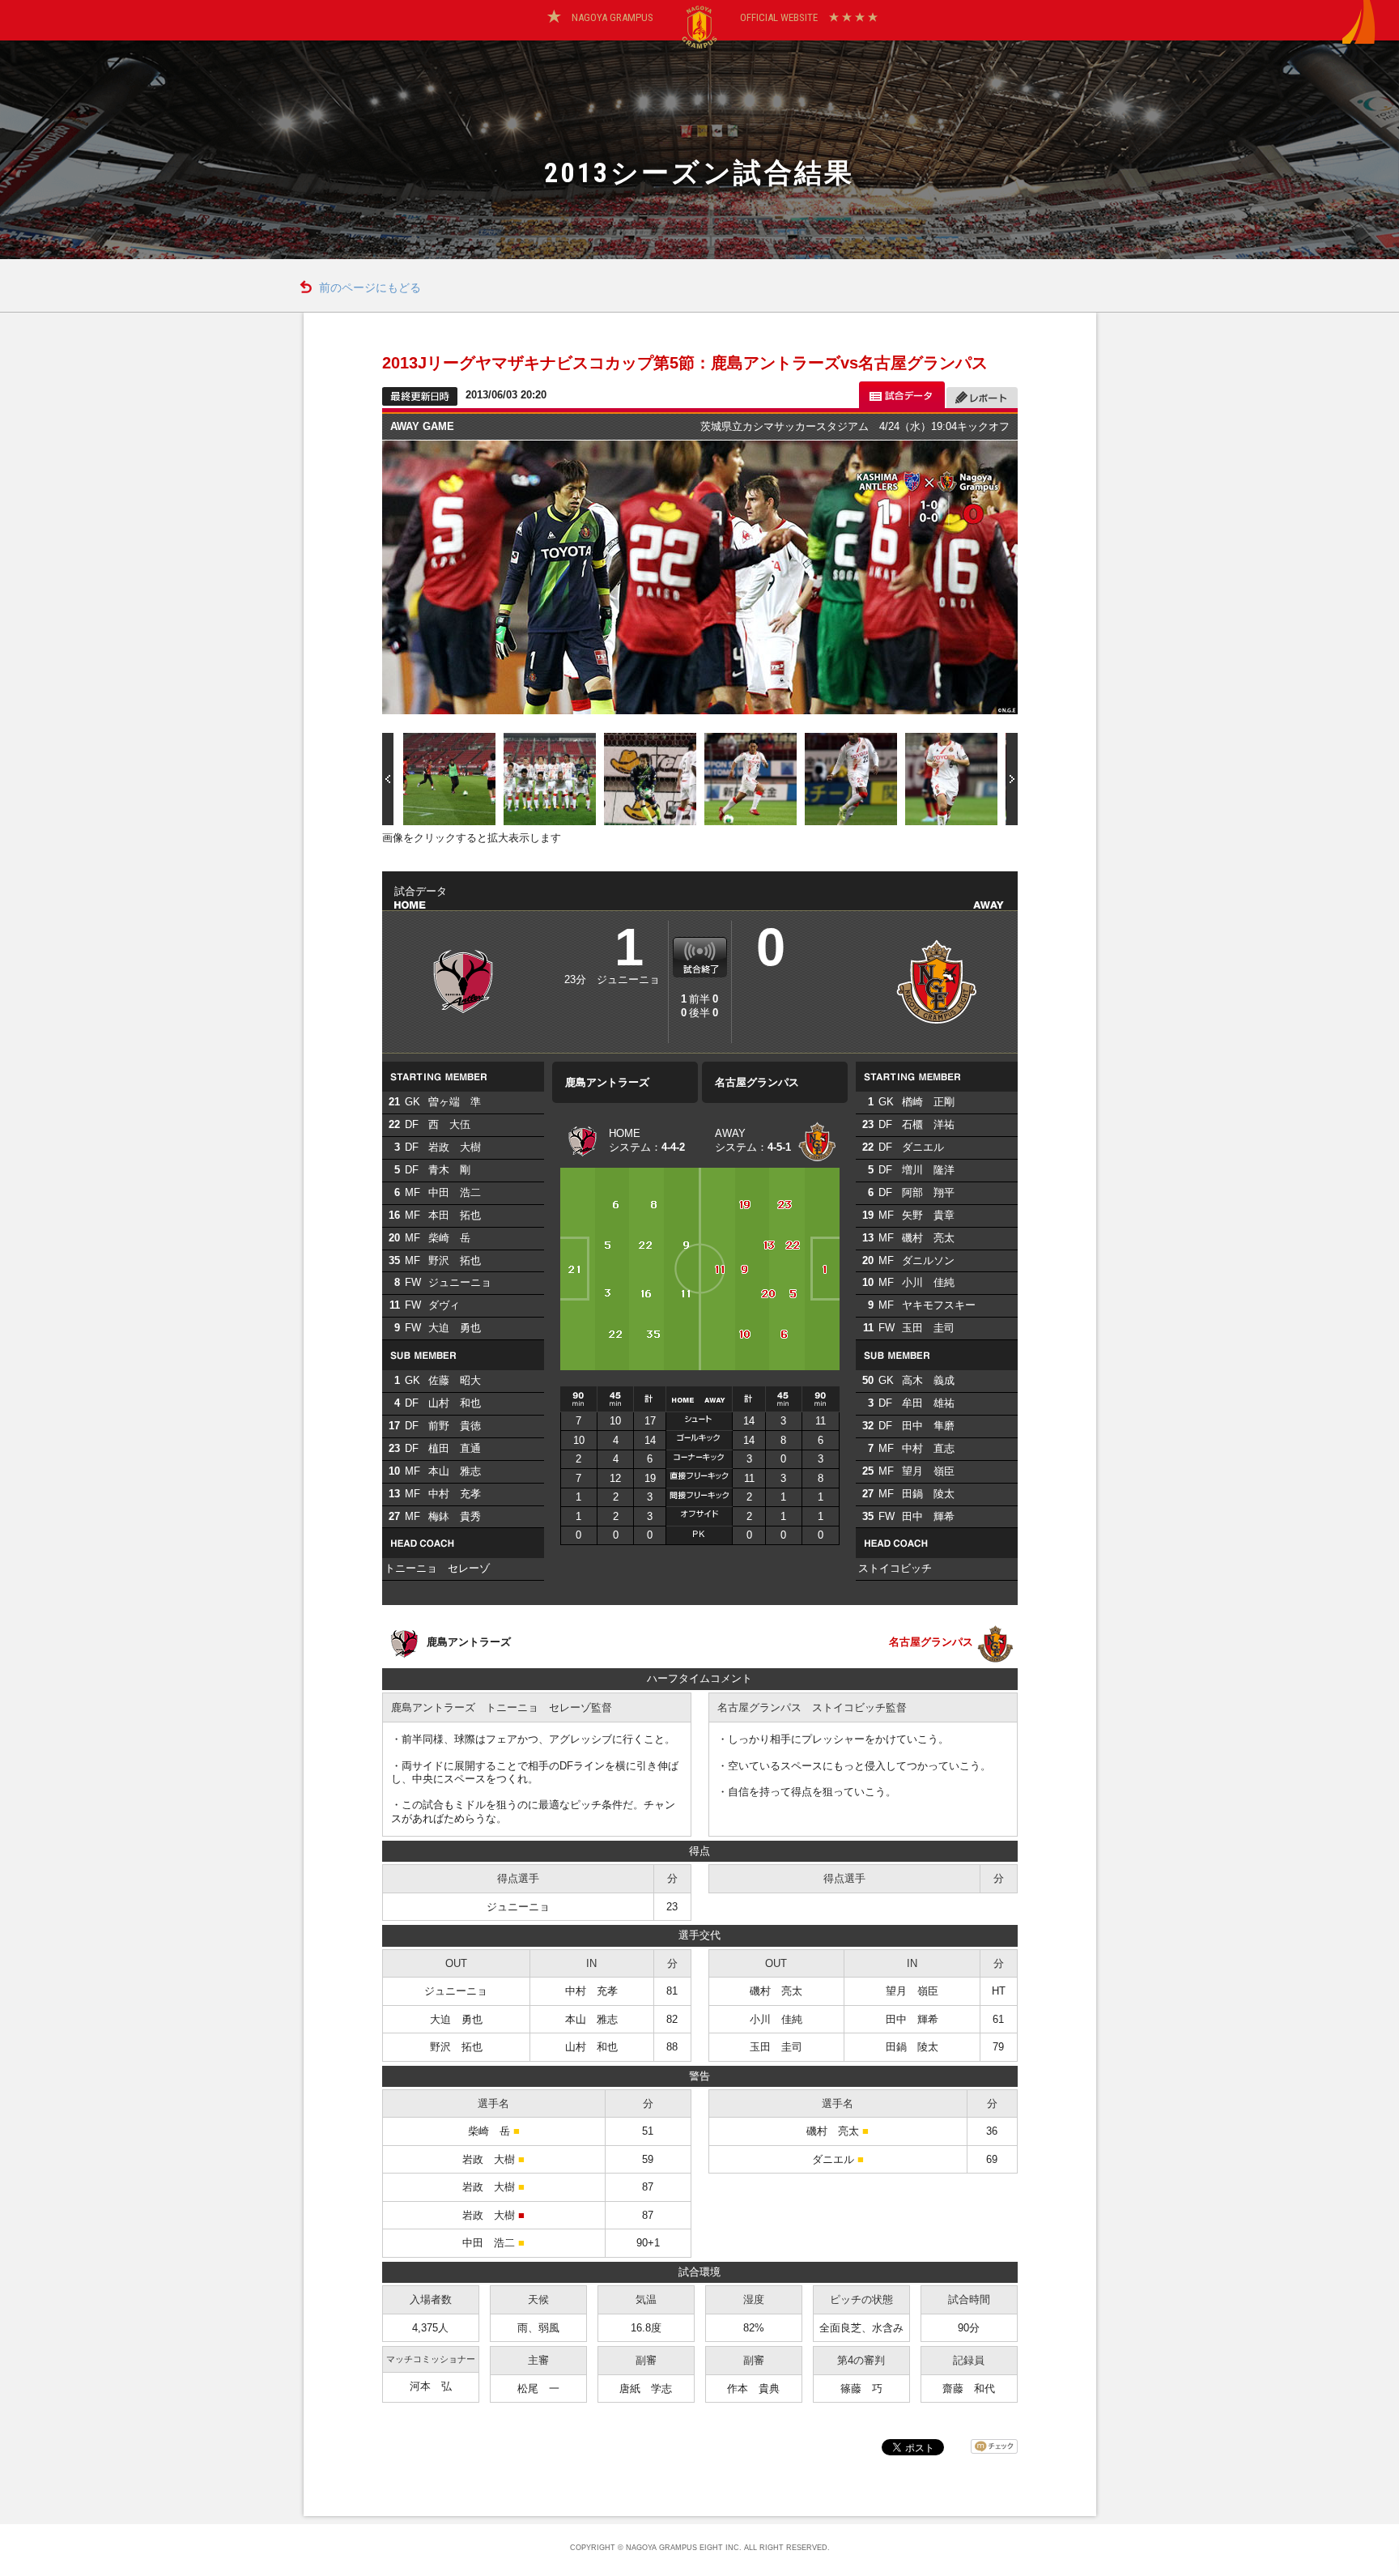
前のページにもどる (370, 288)
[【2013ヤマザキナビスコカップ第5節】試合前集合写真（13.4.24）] (550, 778)
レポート (982, 395)
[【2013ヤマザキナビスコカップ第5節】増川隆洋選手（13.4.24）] (751, 778)
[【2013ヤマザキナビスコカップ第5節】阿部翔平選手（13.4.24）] (951, 778)
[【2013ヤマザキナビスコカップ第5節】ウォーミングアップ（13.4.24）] (449, 778)
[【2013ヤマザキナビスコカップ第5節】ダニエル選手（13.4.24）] (851, 778)
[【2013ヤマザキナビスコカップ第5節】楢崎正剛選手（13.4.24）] (650, 778)
